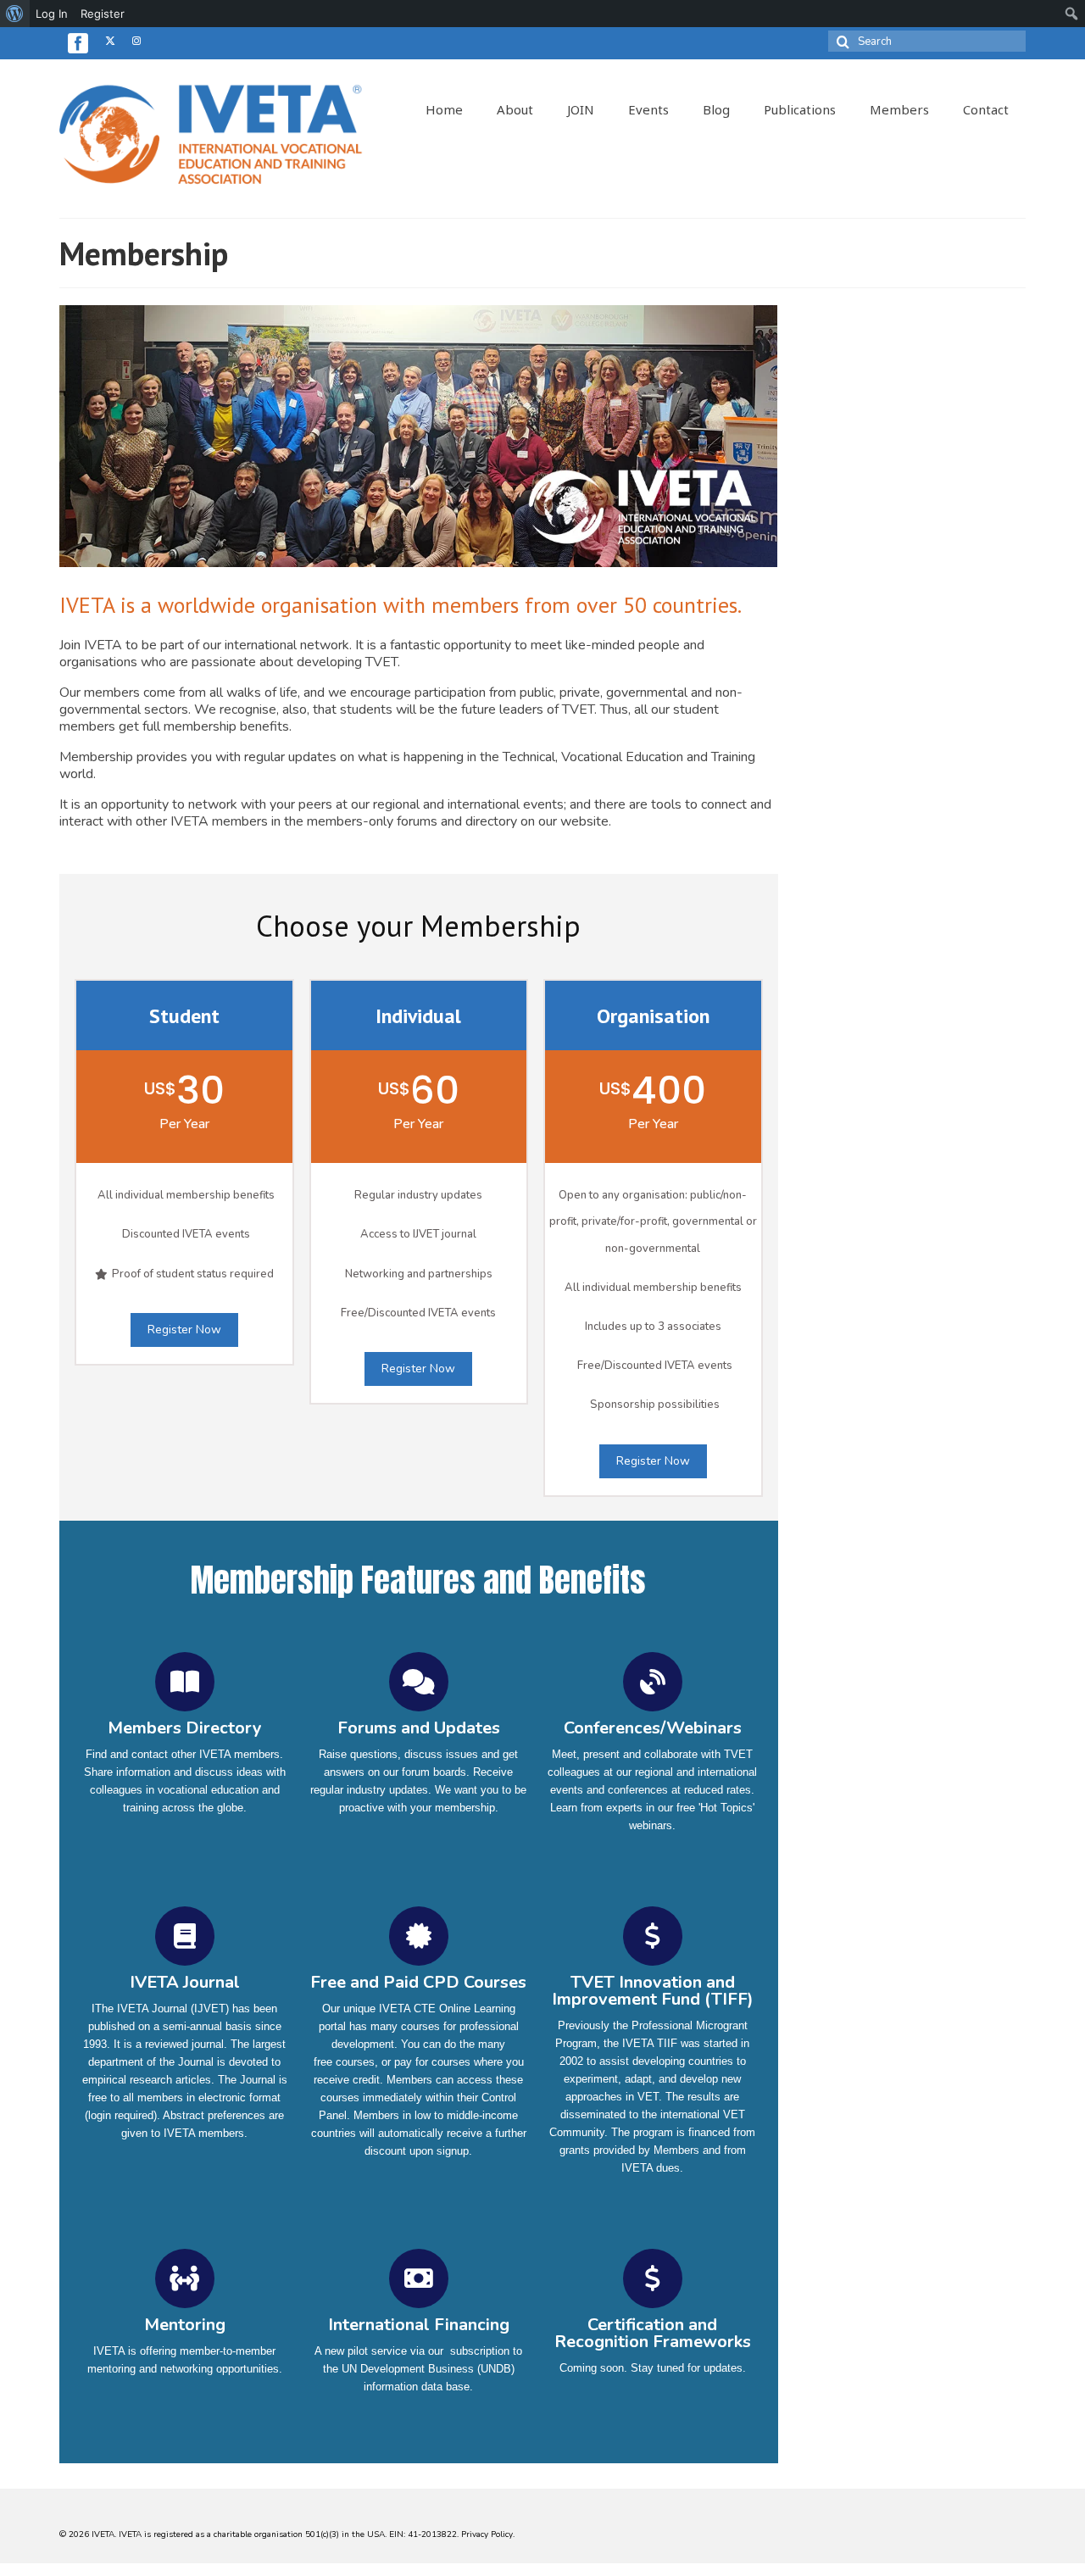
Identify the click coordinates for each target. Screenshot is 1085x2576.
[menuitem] (15, 14)
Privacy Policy (487, 2534)
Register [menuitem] (103, 14)
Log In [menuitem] (52, 14)
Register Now (184, 1330)
